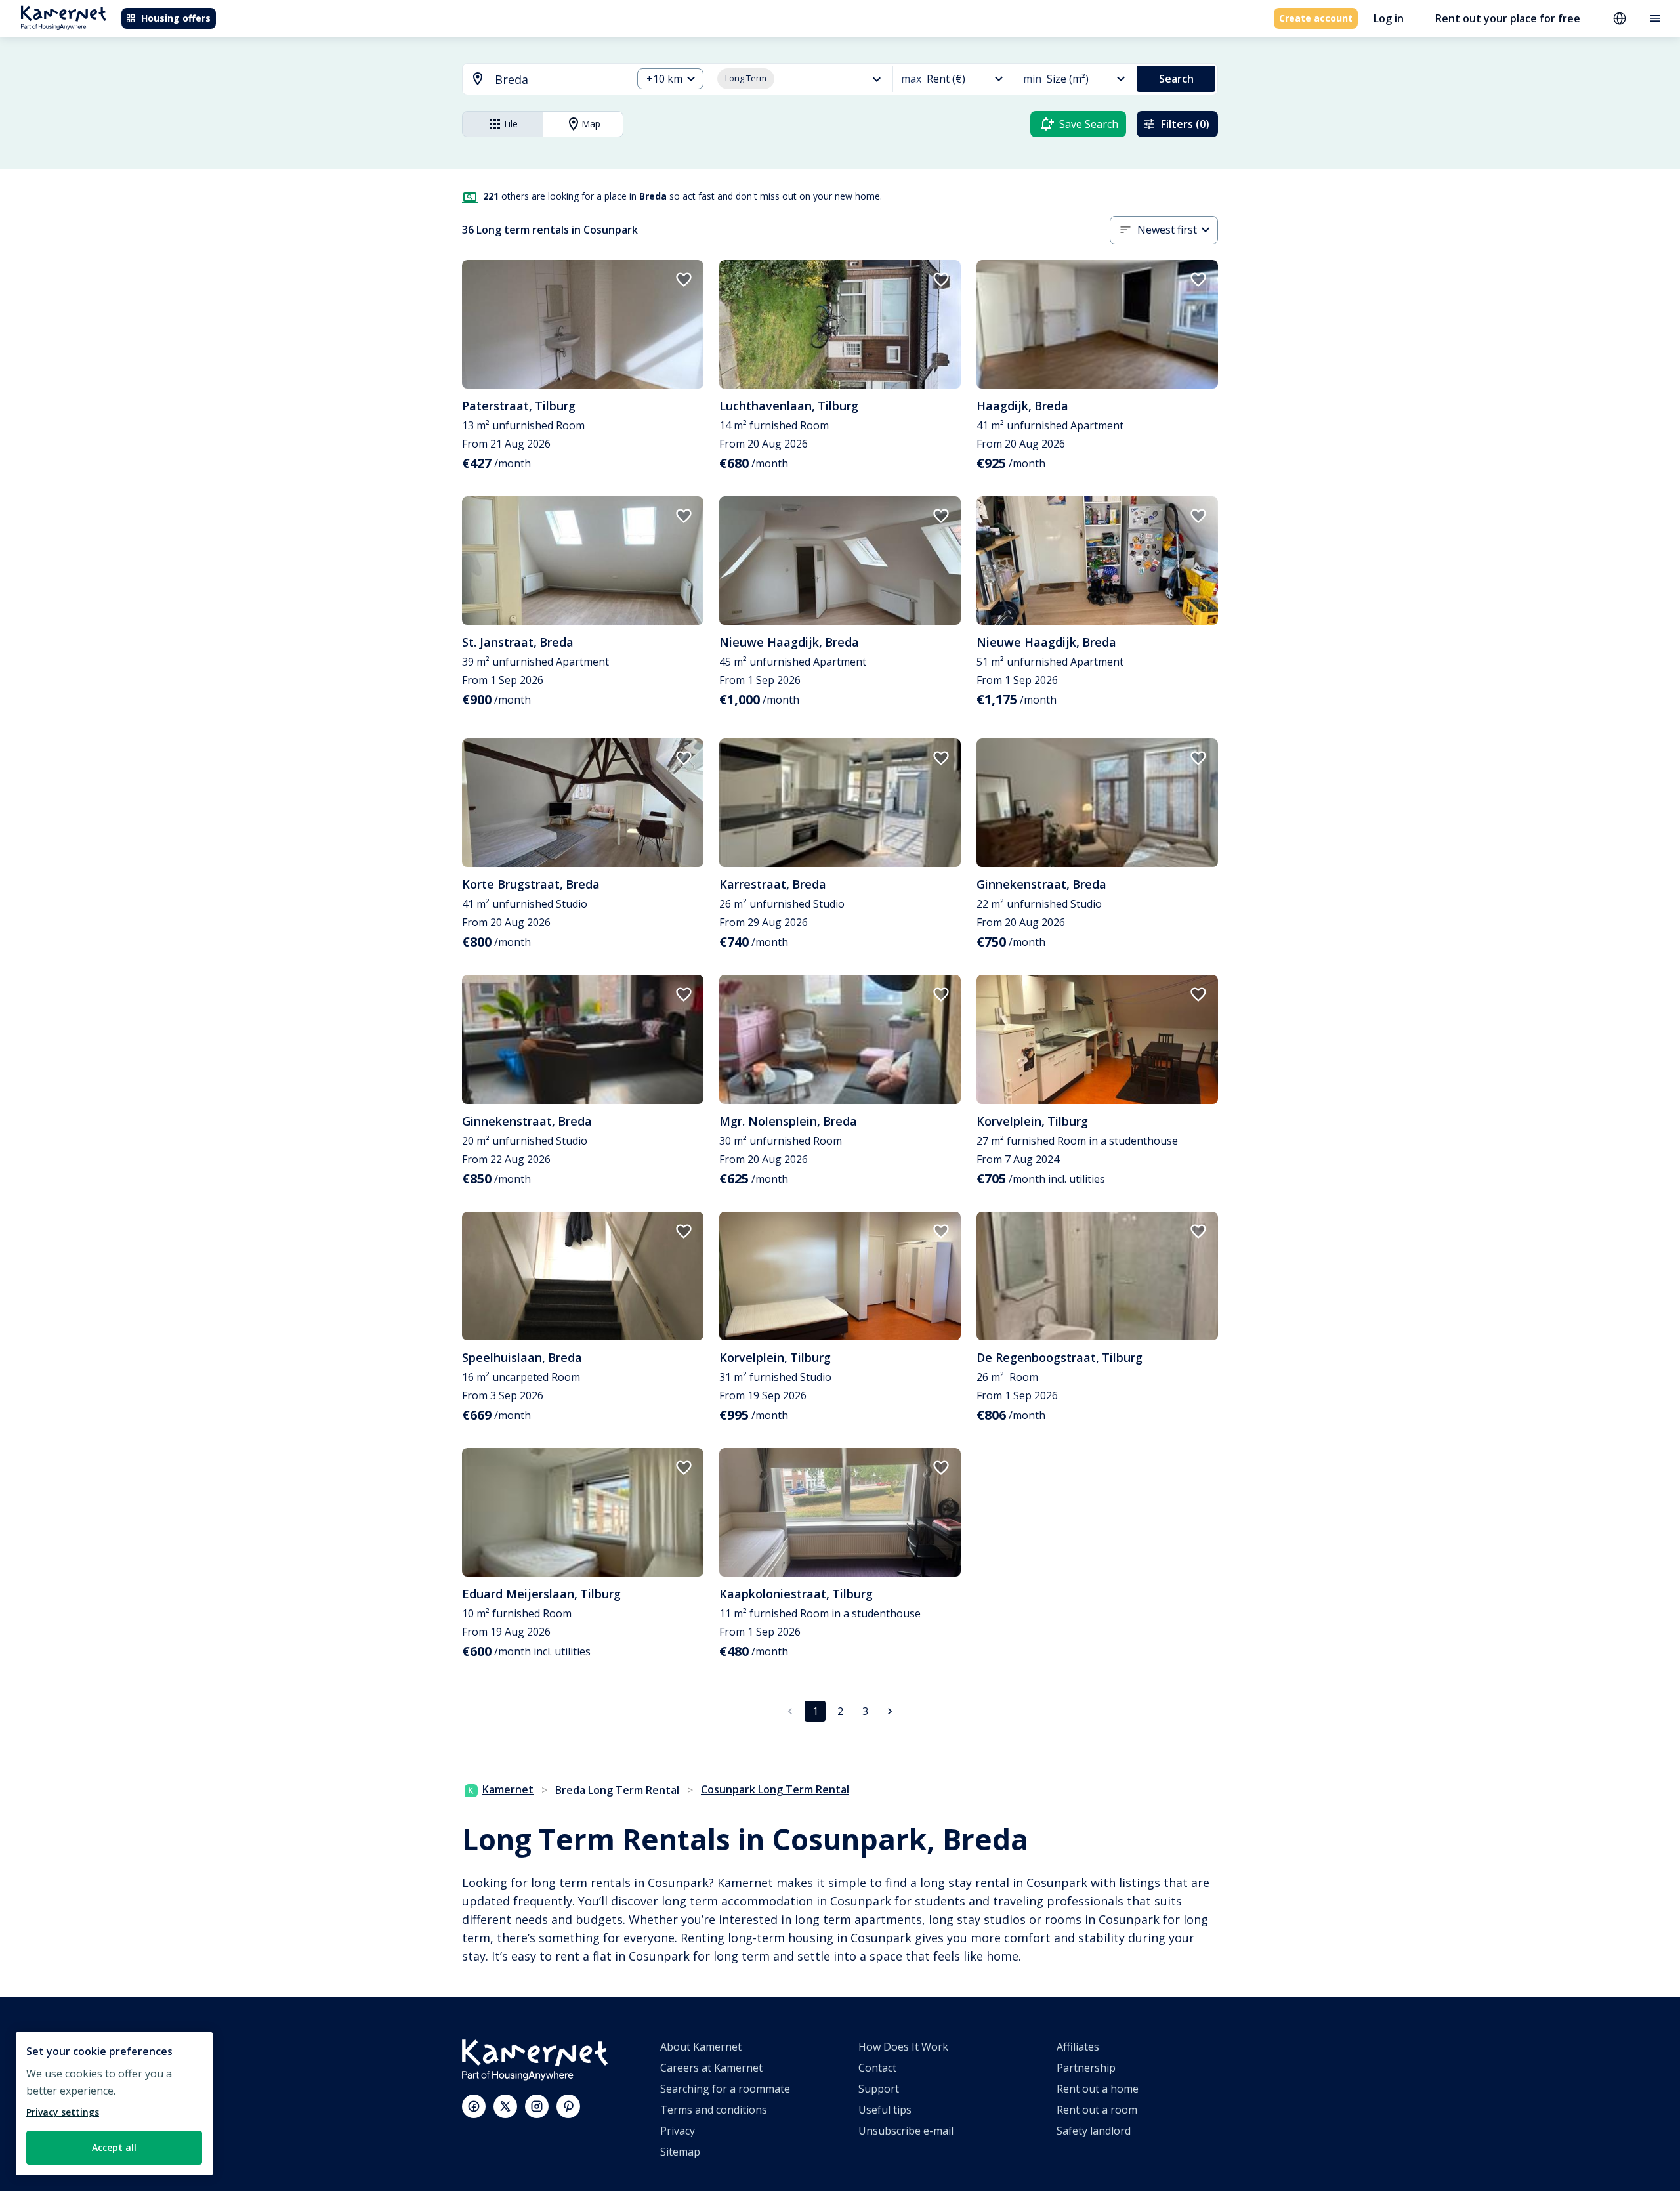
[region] (114, 2104)
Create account (1316, 18)
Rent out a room (1097, 2110)
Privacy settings (63, 2112)
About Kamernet (701, 2047)
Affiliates (1078, 2047)
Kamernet (508, 1789)
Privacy (678, 2131)
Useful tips (885, 2110)
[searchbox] (559, 80)
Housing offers (176, 18)
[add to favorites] (684, 280)
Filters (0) (1185, 124)
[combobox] (539, 80)
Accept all (114, 2147)
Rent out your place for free (1508, 18)
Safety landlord (1094, 2131)
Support (879, 2089)
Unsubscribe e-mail (906, 2131)
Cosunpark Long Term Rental (775, 1789)
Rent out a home (1098, 2089)
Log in (1389, 18)
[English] (1620, 18)
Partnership (1086, 2068)
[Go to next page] (890, 1711)
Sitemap (680, 2152)
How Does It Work (903, 2047)
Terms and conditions (714, 2110)
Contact (877, 2068)
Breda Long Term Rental (617, 1790)
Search (1176, 79)
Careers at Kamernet (711, 2068)
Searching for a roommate (725, 2089)
